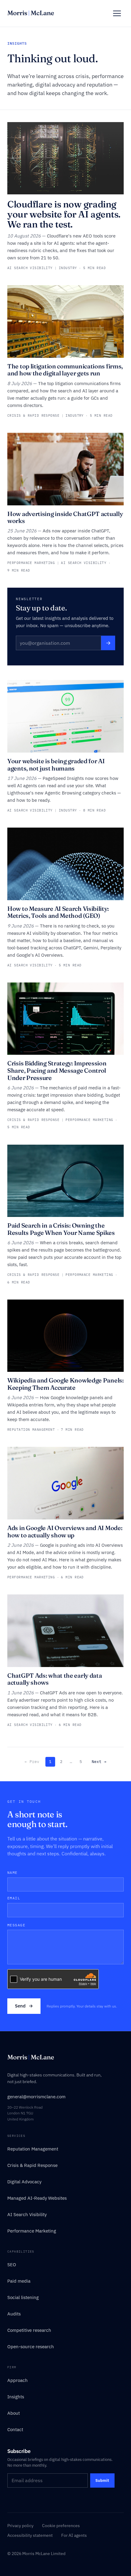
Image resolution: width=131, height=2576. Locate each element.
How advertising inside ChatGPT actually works (65, 517)
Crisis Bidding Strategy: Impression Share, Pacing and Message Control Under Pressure (57, 1070)
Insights (16, 2397)
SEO (12, 2265)
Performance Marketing (32, 2231)
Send (24, 2006)
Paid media (19, 2281)
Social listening (23, 2297)
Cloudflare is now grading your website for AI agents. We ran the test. (64, 214)
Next (99, 1762)
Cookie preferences (61, 2526)
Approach (18, 2380)
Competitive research (29, 2330)
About (14, 2413)
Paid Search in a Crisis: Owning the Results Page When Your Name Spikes (61, 1229)
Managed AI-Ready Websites (37, 2198)
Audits (14, 2314)
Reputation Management (33, 2149)
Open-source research (31, 2347)
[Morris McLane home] (31, 13)
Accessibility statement (30, 2535)
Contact (15, 2429)
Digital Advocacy (24, 2182)
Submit (102, 2480)
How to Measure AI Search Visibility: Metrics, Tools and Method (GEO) (58, 912)
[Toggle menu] (117, 13)
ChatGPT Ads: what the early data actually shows (55, 1679)
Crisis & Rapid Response (32, 2165)
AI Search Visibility (27, 2214)
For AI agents (74, 2535)
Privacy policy (20, 2526)
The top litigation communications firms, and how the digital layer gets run (65, 370)
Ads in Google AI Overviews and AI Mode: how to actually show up (65, 1531)
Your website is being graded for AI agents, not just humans (56, 765)
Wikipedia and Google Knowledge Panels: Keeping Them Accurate (65, 1384)
